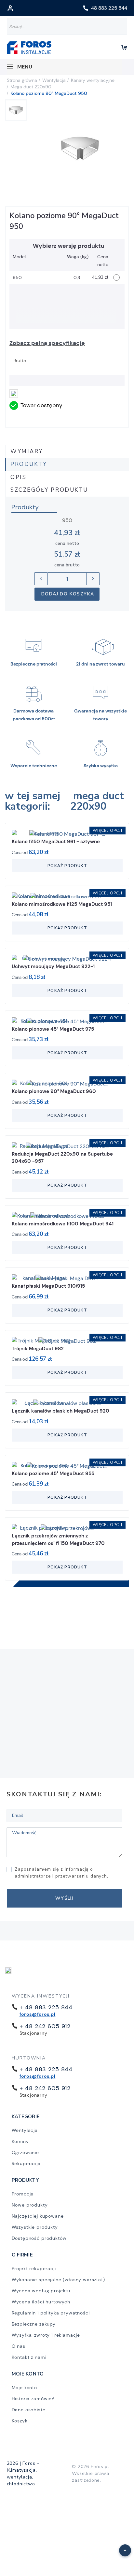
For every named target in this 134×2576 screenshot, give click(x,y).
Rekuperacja (26, 2164)
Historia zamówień (33, 2399)
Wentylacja (25, 2130)
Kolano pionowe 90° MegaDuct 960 (54, 1091)
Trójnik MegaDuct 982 (38, 1349)
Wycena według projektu (41, 2291)
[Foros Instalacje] (29, 48)
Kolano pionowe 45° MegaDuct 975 (53, 1029)
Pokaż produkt (67, 866)
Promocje (23, 2194)
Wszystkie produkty (35, 2227)
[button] (121, 2547)
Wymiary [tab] (27, 451)
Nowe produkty (30, 2205)
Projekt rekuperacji (34, 2269)
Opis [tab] (18, 477)
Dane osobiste (29, 2410)
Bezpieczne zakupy (34, 2324)
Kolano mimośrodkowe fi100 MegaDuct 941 (63, 1224)
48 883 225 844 (109, 8)
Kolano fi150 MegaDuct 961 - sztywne (56, 842)
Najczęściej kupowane (38, 2216)
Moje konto (24, 2388)
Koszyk (20, 2421)
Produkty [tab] (29, 464)
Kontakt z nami (29, 2357)
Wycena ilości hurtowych (41, 2302)
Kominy (20, 2141)
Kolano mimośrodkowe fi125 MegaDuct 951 (62, 904)
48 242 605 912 (47, 2026)
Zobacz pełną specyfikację (47, 343)
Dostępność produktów (39, 2238)
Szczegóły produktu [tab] (49, 490)
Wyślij (64, 1898)
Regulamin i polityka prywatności (51, 2313)
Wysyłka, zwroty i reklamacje (46, 2335)
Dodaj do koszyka (68, 594)
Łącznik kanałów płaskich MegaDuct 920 (60, 1411)
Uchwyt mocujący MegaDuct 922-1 (53, 966)
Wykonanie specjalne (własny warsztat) (58, 2280)
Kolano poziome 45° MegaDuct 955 (53, 1474)
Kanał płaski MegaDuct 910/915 (48, 1286)
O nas (19, 2346)
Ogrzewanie (25, 2152)
